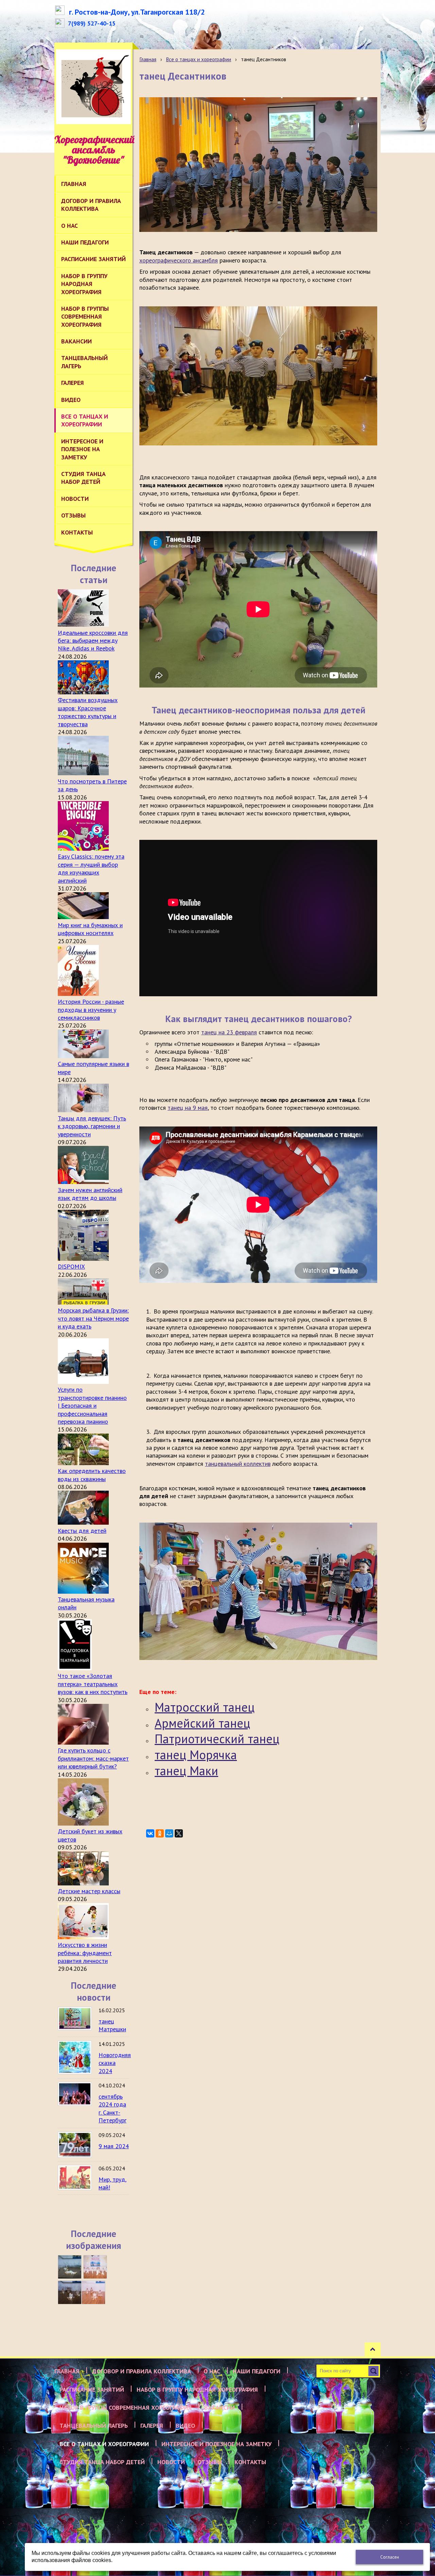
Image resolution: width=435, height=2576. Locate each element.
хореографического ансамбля (179, 260)
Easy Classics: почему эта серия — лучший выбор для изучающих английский (91, 868)
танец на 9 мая (188, 1108)
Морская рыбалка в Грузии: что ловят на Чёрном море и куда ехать (93, 1318)
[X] (179, 1833)
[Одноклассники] (160, 1833)
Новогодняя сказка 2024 (115, 2063)
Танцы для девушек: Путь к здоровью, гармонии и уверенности (92, 1126)
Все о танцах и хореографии (198, 59)
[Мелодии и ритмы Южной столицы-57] (93, 2292)
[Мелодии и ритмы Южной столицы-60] (70, 2267)
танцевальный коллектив (238, 1464)
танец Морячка (196, 1755)
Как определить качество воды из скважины (92, 1475)
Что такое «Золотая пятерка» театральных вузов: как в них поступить (93, 1684)
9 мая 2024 (114, 2146)
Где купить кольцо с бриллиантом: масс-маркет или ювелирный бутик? (93, 1758)
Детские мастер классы (89, 1891)
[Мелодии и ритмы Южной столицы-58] (70, 2292)
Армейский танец (202, 1723)
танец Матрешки (112, 2025)
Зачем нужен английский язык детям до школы (90, 1194)
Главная (148, 59)
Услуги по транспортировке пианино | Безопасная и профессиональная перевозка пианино (92, 1405)
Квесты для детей (82, 1531)
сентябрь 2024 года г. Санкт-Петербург (112, 2108)
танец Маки (186, 1771)
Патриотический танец (217, 1739)
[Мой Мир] (169, 1833)
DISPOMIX (71, 1266)
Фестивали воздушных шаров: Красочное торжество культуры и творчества (88, 712)
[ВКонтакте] (150, 1833)
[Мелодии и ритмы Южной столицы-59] (95, 2267)
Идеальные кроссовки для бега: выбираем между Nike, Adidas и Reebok (93, 641)
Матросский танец (205, 1707)
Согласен (390, 2557)
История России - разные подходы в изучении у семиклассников (91, 1010)
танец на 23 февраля (229, 1032)
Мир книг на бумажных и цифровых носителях (90, 929)
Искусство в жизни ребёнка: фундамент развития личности (85, 1953)
